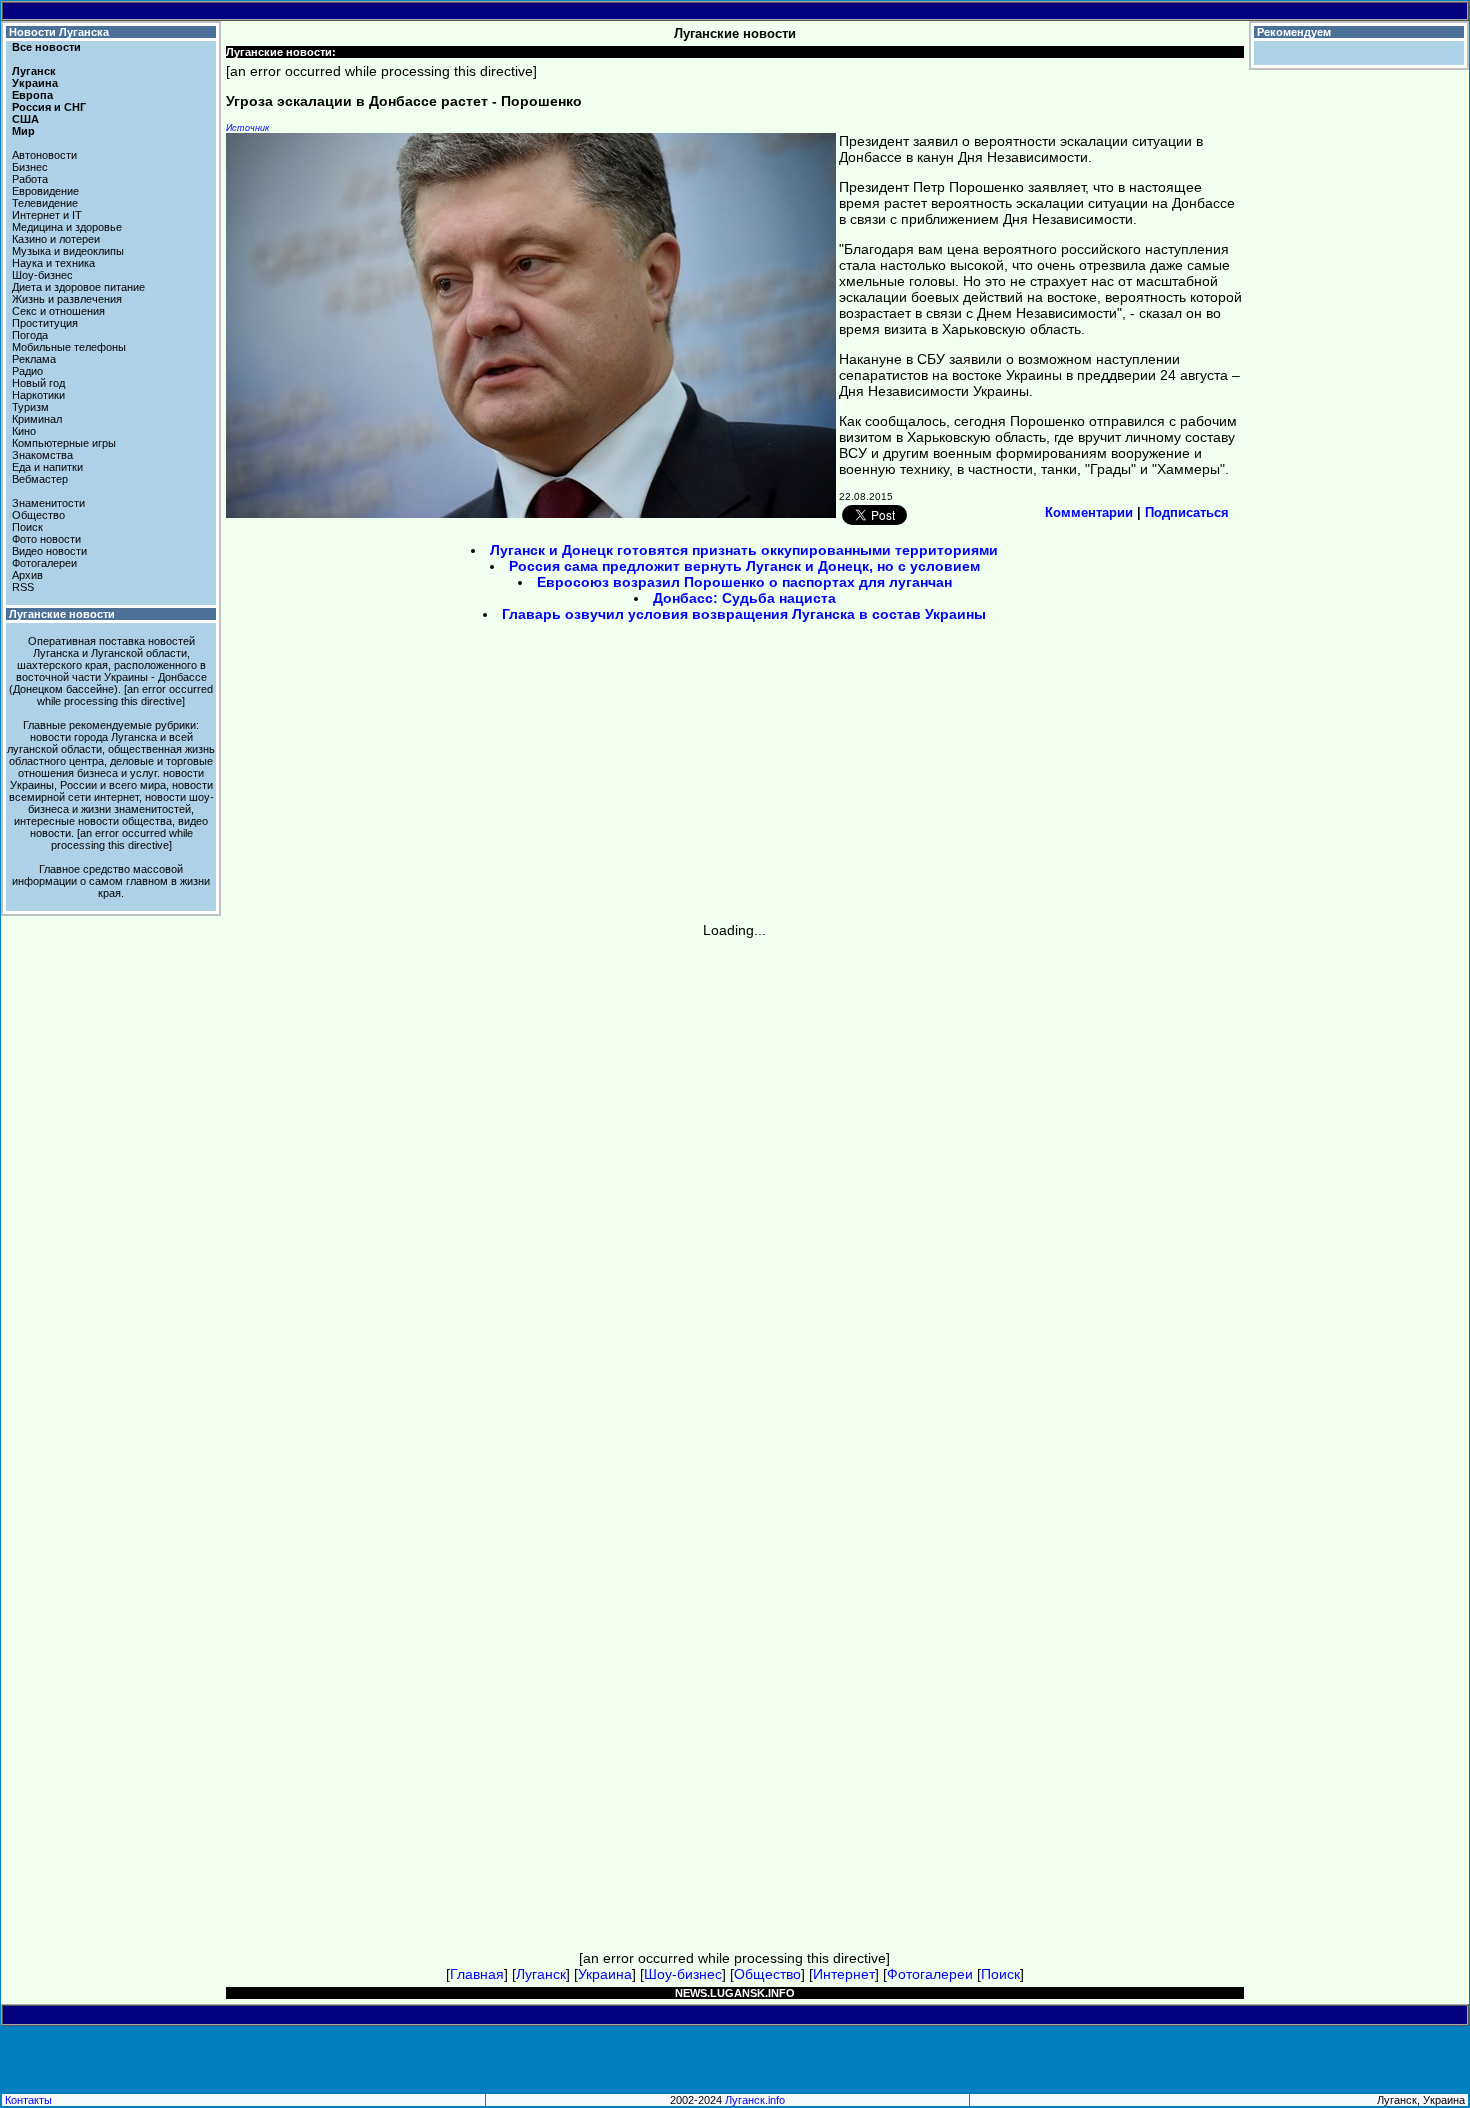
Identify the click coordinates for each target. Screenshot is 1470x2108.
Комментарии (1089, 512)
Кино (24, 431)
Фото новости (46, 539)
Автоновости (44, 155)
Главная (477, 1974)
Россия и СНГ (49, 107)
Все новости (46, 47)
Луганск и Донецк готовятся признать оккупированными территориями (744, 550)
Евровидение (45, 191)
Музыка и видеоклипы (68, 251)
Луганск (34, 71)
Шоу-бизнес (42, 275)
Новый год (38, 383)
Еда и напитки (47, 467)
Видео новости (49, 551)
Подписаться (1187, 512)
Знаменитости (48, 503)
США (25, 119)
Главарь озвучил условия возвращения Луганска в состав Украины (744, 614)
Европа (32, 95)
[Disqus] (735, 1188)
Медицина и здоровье (67, 227)
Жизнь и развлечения (67, 299)
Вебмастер (40, 479)
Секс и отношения (58, 311)
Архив (27, 575)
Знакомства (42, 455)
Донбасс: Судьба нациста (744, 598)
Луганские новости (62, 614)
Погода (30, 335)
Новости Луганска (59, 32)
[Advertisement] (565, 779)
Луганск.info (755, 2100)
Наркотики (38, 395)
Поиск (27, 527)
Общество (38, 515)
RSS (23, 587)
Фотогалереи (44, 563)
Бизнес (30, 167)
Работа (30, 179)
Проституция (45, 323)
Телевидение (45, 203)
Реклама (34, 359)
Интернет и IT (47, 215)
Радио (27, 371)
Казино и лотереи (56, 239)
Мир (23, 131)
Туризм (30, 407)
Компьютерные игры (64, 443)
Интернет (844, 1974)
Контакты (28, 2100)
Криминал (37, 419)
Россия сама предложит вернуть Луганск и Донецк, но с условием (744, 566)
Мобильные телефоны (69, 347)
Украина (35, 83)
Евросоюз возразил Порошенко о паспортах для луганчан (744, 582)
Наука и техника (53, 263)
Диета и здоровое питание (78, 287)
